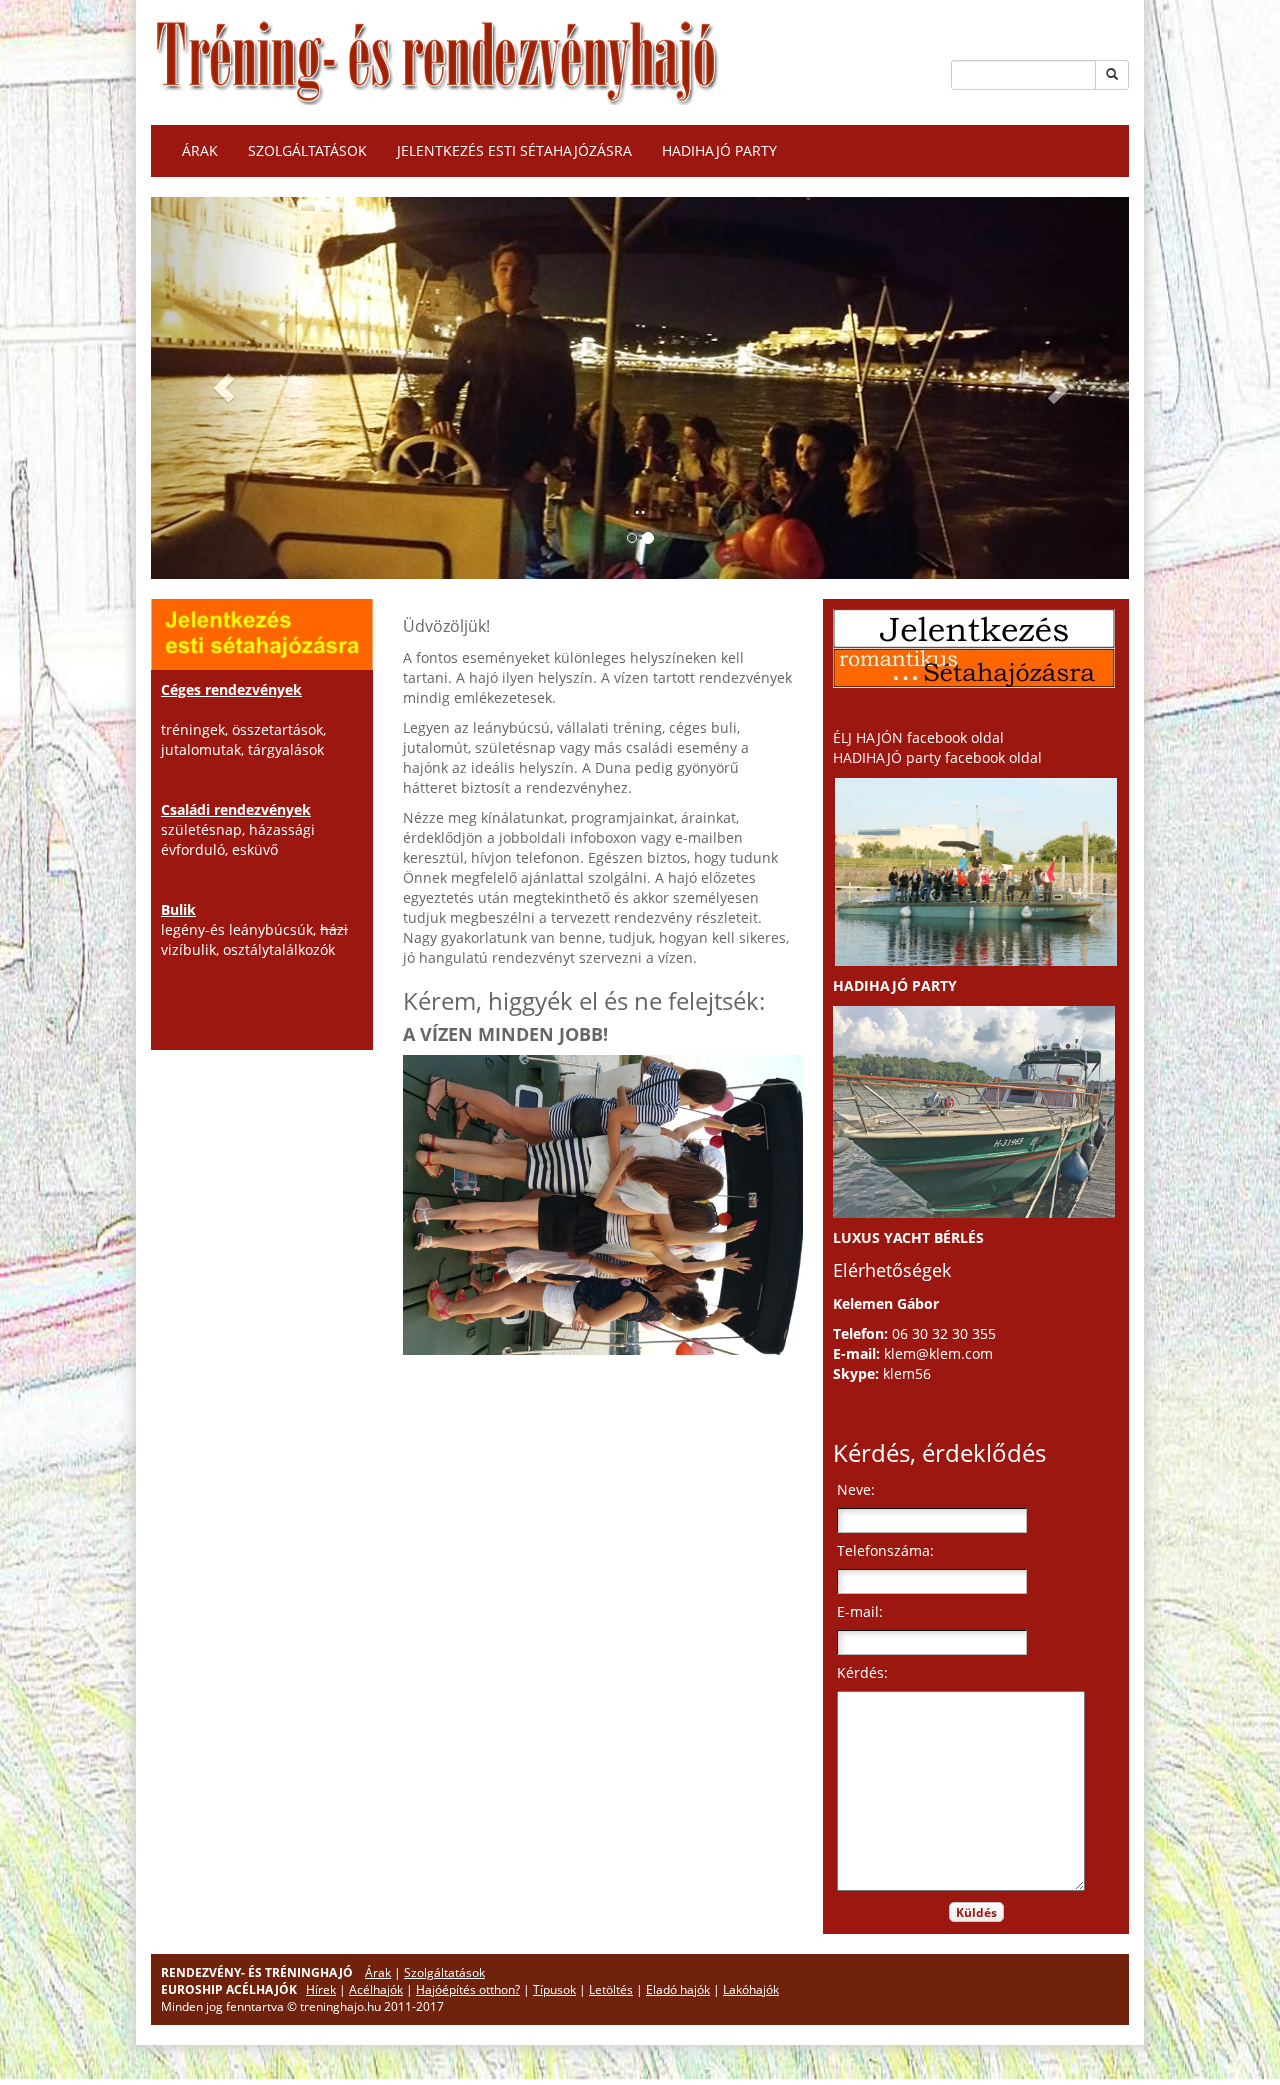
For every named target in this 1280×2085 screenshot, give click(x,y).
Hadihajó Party (719, 150)
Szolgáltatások (307, 150)
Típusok (554, 1989)
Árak (200, 150)
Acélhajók (376, 1989)
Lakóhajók (751, 1989)
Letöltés (611, 1989)
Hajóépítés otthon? (468, 1989)
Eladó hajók (678, 1989)
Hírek (321, 1989)
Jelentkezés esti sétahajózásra (514, 150)
